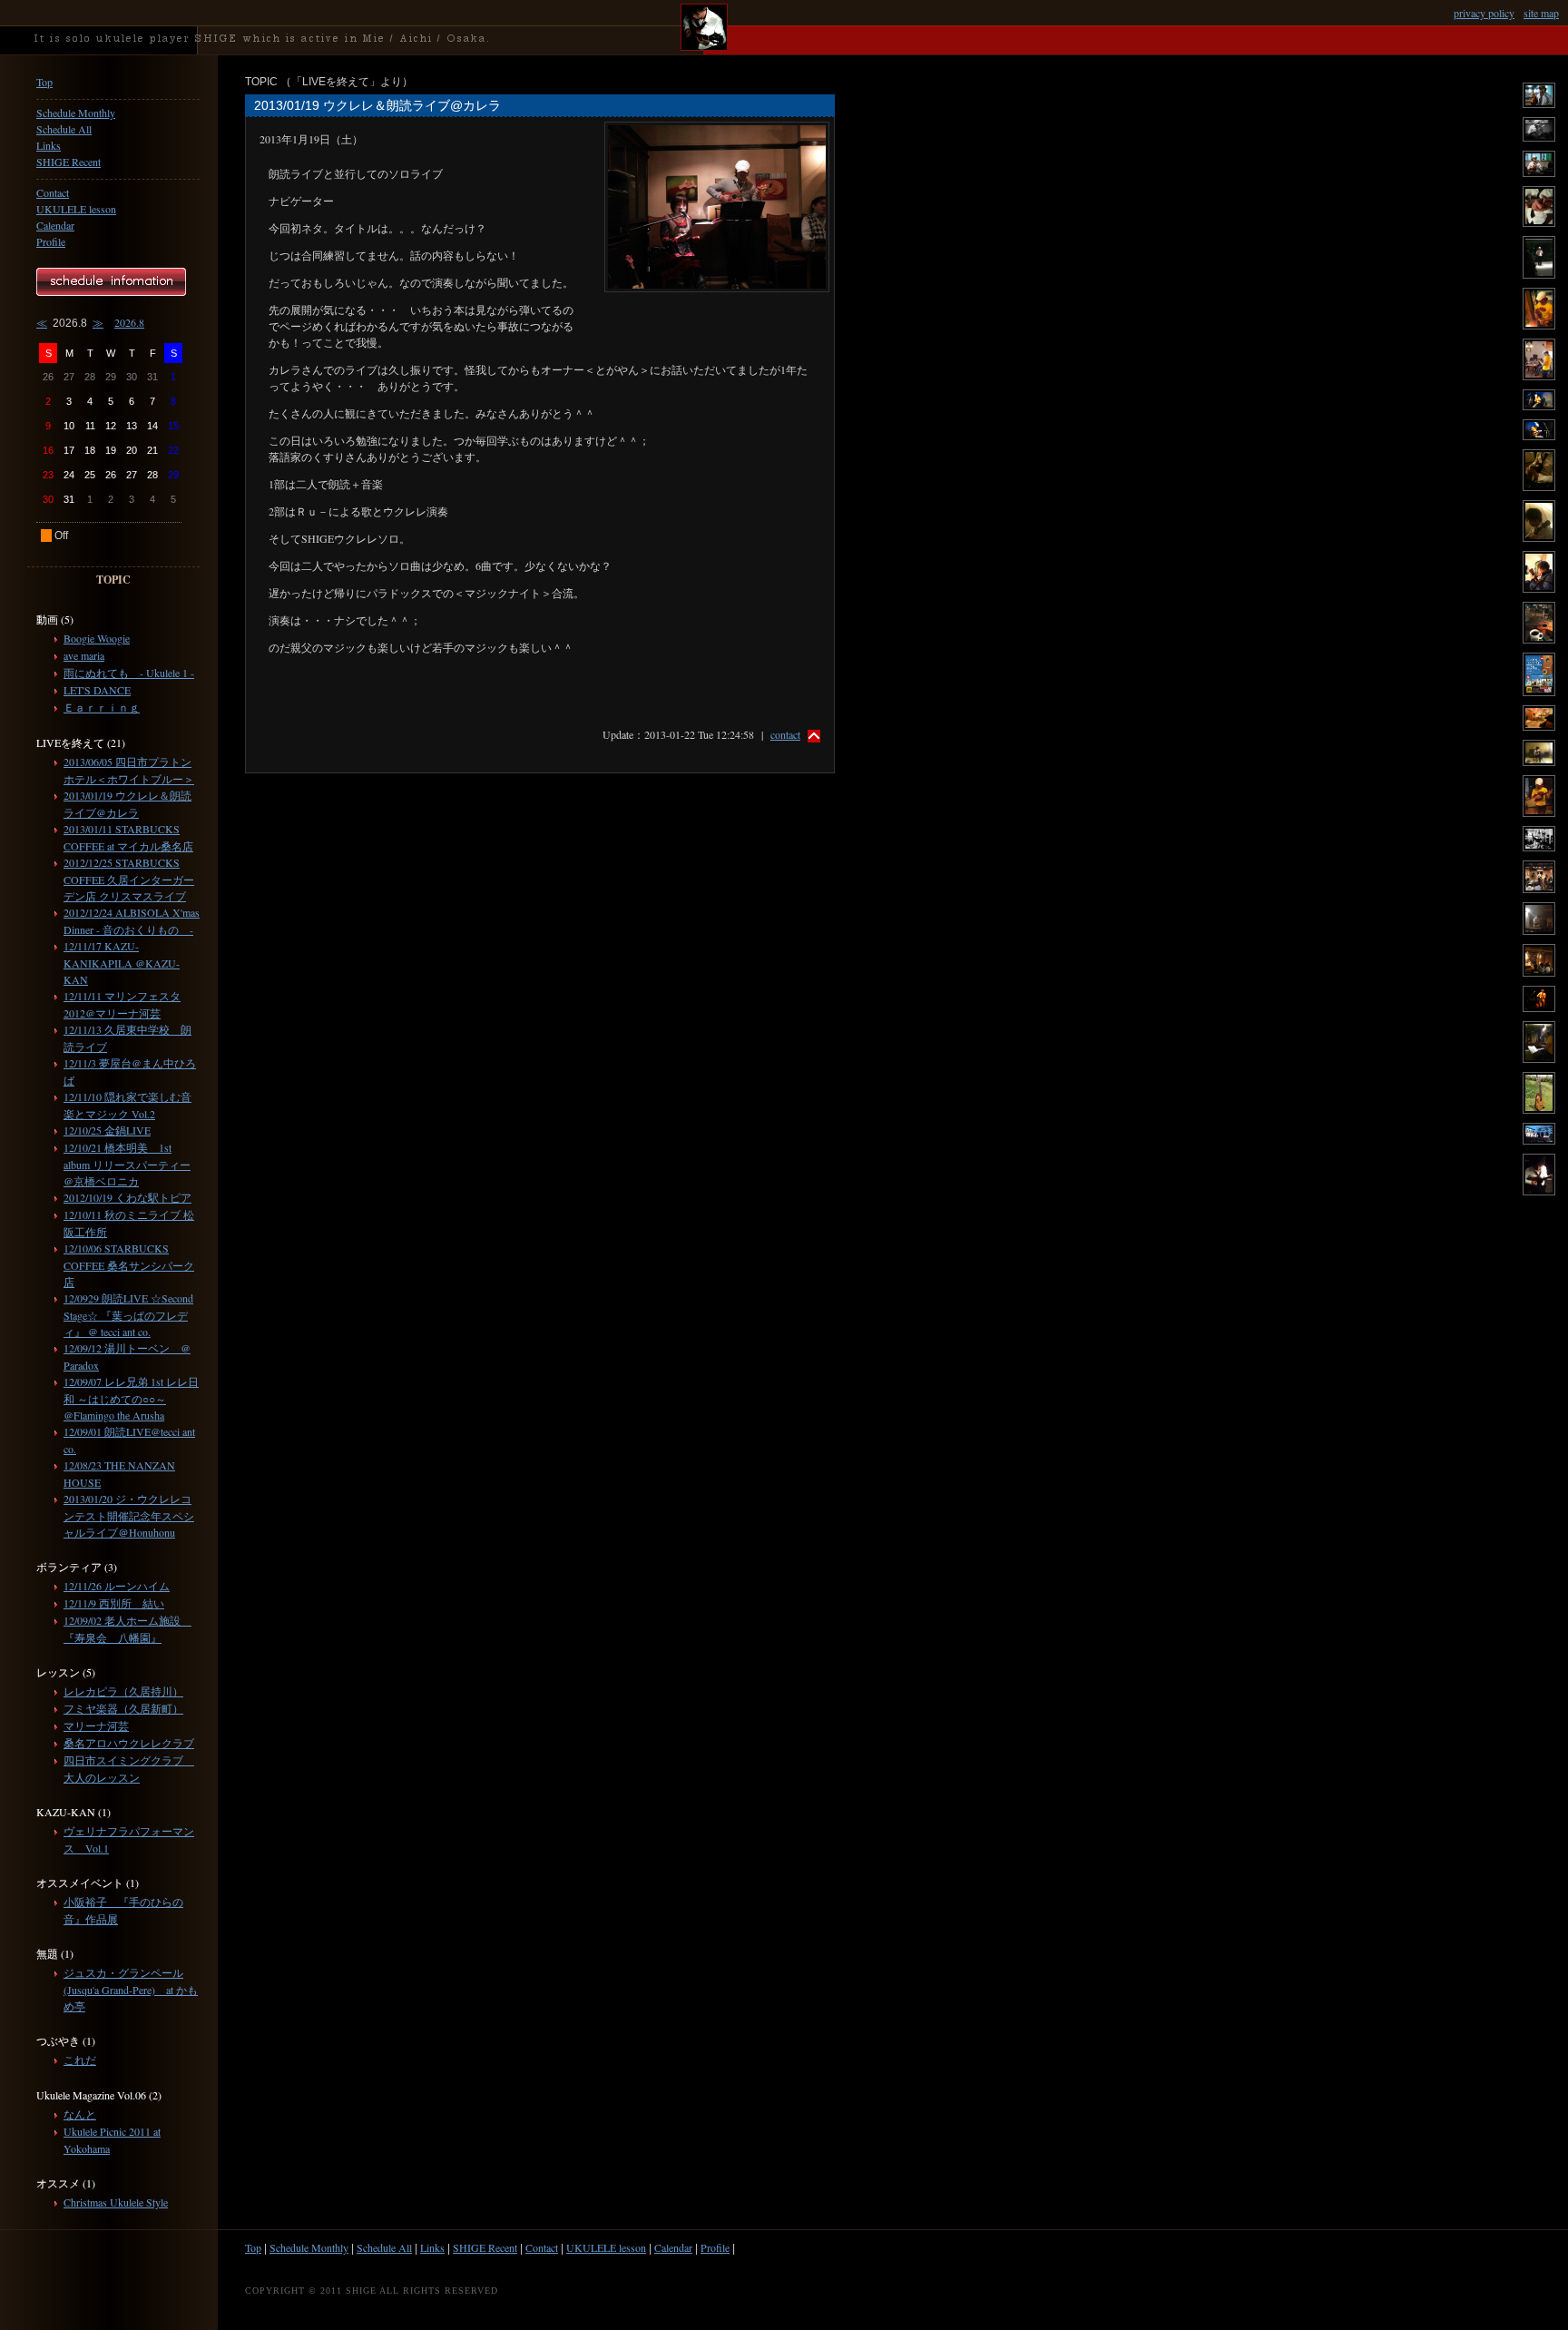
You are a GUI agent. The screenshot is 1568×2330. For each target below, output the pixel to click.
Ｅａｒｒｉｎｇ (102, 707)
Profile (51, 241)
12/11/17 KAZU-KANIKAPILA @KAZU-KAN (122, 963)
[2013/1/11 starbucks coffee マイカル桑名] (1539, 103)
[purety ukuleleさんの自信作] (1539, 1109)
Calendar (55, 225)
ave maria (84, 655)
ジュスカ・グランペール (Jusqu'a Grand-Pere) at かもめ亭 (131, 1989)
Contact (53, 192)
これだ (80, 2060)
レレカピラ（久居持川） (123, 1691)
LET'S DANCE (97, 690)
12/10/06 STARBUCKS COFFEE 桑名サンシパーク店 (129, 1265)
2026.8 (129, 322)
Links (49, 145)
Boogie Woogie (97, 638)
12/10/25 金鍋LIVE (107, 1130)
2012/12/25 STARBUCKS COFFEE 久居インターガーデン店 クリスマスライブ (129, 879)
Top (44, 82)
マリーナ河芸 (96, 1725)
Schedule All (64, 129)
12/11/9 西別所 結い (114, 1603)
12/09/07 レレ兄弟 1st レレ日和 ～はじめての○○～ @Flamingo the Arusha (131, 1398)
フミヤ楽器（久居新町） (123, 1708)
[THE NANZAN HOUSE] (1539, 274)
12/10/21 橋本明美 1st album (127, 1164)
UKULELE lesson (76, 209)
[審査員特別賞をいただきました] (1539, 692)
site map (1541, 13)
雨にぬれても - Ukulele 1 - (129, 673)
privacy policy (1484, 13)
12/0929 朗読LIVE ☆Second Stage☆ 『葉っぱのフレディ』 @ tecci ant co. (128, 1315)
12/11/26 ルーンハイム (117, 1586)
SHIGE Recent (69, 162)
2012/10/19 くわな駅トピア (127, 1197)
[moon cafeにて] (1539, 325)
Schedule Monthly (76, 113)
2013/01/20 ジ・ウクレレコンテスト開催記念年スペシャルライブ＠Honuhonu (129, 1515)
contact (785, 734)
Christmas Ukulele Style (116, 2202)
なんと (80, 2114)
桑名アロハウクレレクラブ (129, 1743)
